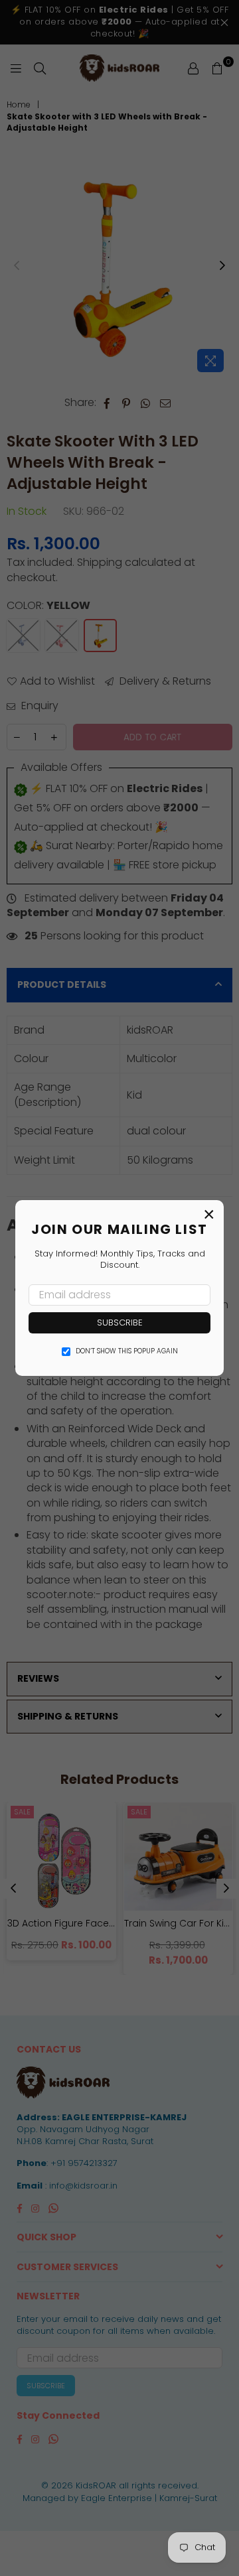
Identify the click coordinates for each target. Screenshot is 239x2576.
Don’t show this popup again (127, 1351)
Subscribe (120, 1322)
